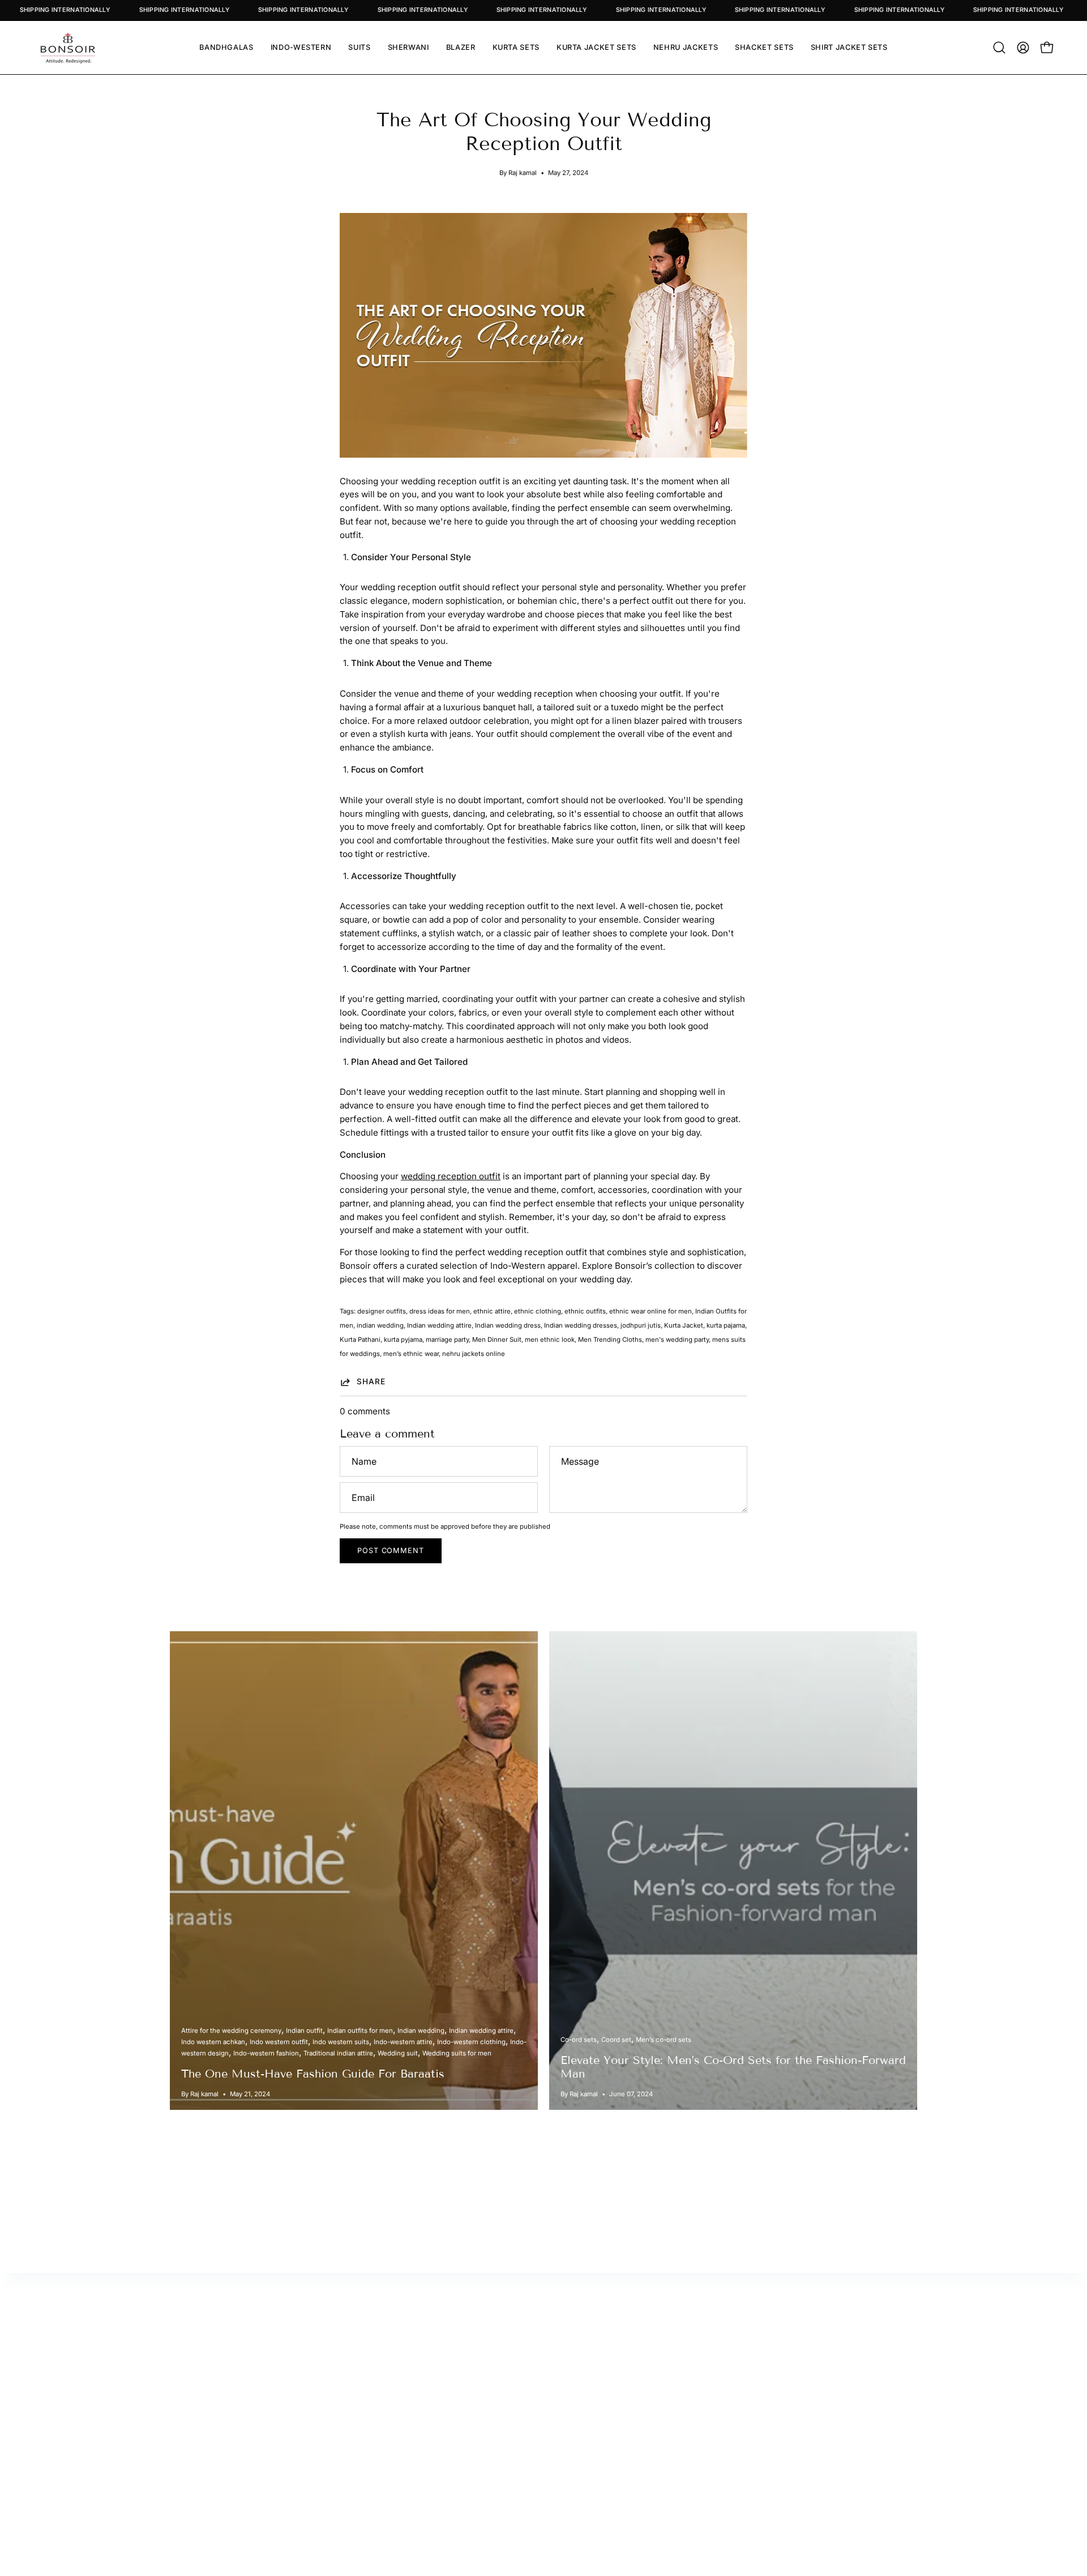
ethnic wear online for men (651, 1311)
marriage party (447, 1340)
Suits (796, 2377)
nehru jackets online (474, 1354)
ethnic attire (492, 1311)
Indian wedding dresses (581, 1325)
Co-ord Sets (810, 2448)
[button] (999, 48)
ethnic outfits (585, 1311)
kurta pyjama (403, 1340)
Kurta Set (804, 2359)
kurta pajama (726, 1325)
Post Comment (391, 1551)
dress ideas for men (440, 1311)
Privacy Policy (622, 2430)
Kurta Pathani (360, 1340)
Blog (602, 2394)
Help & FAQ (423, 2412)
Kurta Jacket (684, 1325)
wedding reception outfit (451, 1176)
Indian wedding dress (508, 1325)
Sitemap (417, 2394)
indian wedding (380, 1325)
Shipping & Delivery (633, 2412)
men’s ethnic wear (411, 1354)
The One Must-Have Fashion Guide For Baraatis (313, 2074)
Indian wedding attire (439, 1325)
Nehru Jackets (815, 2430)
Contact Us (616, 2377)
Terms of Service (628, 2448)
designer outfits (382, 1311)
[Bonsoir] (68, 48)
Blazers (801, 2412)
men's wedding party (677, 1340)
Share (371, 1381)
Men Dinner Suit (497, 1340)
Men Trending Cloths (610, 1340)
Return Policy (428, 2377)
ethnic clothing (538, 1311)
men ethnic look (550, 1340)
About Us (612, 2359)
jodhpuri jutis (641, 1325)
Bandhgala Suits (818, 2394)
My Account (425, 2359)
